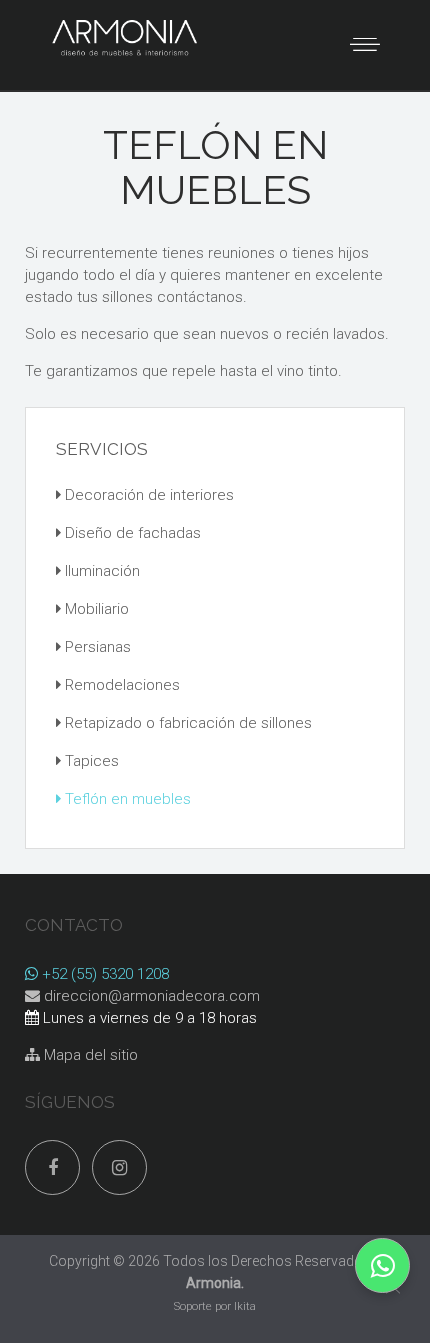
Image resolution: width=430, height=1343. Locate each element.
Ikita (245, 1306)
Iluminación (100, 571)
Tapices (90, 761)
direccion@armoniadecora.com (152, 996)
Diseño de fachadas (131, 533)
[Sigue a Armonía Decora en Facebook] (52, 1167)
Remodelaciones (120, 685)
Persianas (96, 647)
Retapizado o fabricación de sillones (186, 723)
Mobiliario (95, 609)
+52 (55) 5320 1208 (103, 974)
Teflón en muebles (126, 799)
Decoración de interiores (147, 495)
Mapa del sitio (89, 1055)
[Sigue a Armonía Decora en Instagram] (119, 1167)
